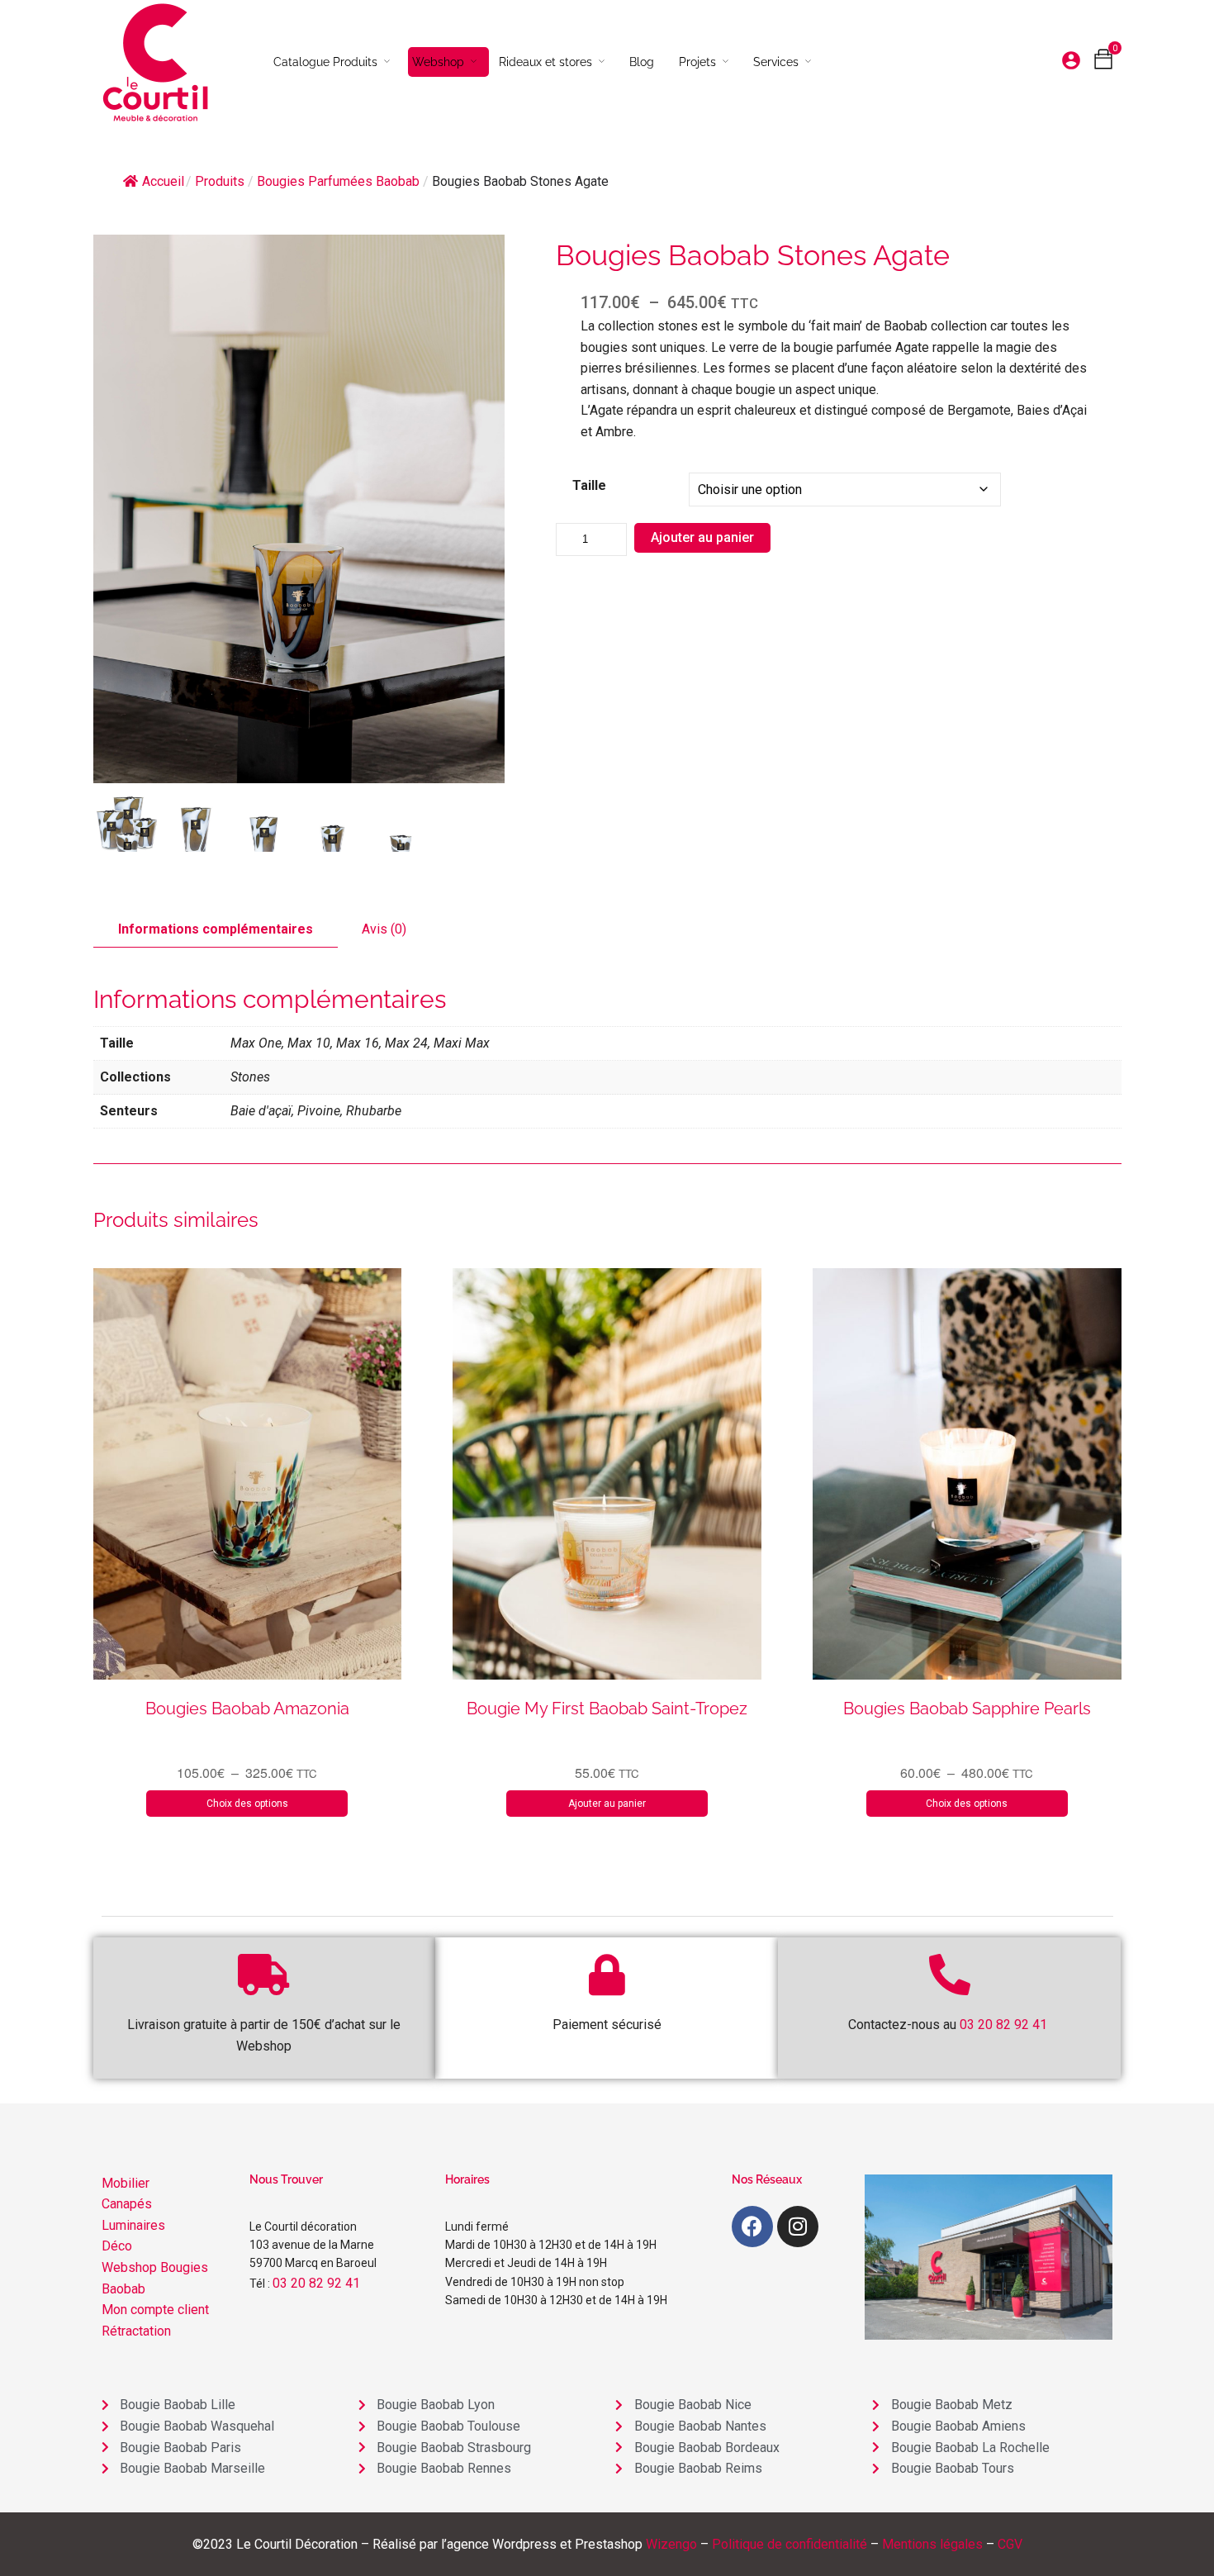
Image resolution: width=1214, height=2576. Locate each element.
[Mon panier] (1103, 63)
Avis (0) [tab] (384, 929)
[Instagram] (798, 2227)
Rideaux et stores (545, 62)
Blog (642, 62)
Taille (589, 485)
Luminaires (133, 2225)
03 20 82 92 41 (316, 2283)
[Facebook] (752, 2227)
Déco (117, 2246)
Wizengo (671, 2544)
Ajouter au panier (702, 537)
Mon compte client (155, 2310)
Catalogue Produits (325, 62)
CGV (1010, 2544)
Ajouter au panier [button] (607, 1804)
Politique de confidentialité (790, 2544)
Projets (697, 62)
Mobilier (126, 2183)
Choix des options (247, 1804)
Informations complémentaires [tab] (216, 929)
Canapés (127, 2204)
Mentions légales (932, 2544)
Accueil (163, 181)
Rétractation (136, 2331)
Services (776, 62)
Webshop (438, 62)
